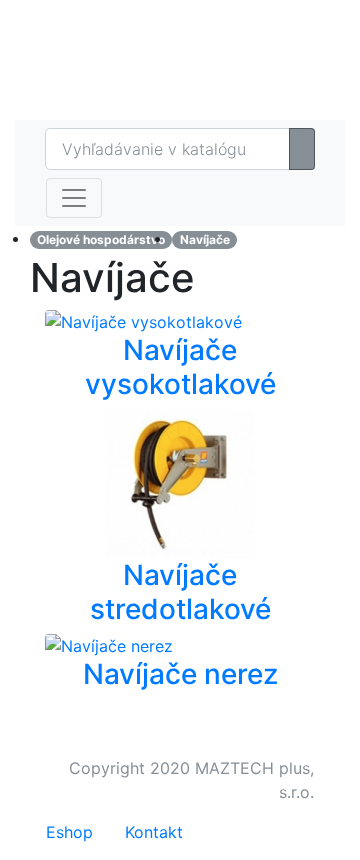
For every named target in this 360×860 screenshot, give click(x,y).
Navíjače (205, 239)
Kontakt (154, 832)
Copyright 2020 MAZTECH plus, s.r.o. (191, 780)
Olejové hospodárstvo (101, 239)
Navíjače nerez (180, 674)
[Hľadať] (302, 149)
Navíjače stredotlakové (180, 592)
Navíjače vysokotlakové (180, 367)
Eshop (257, 20)
